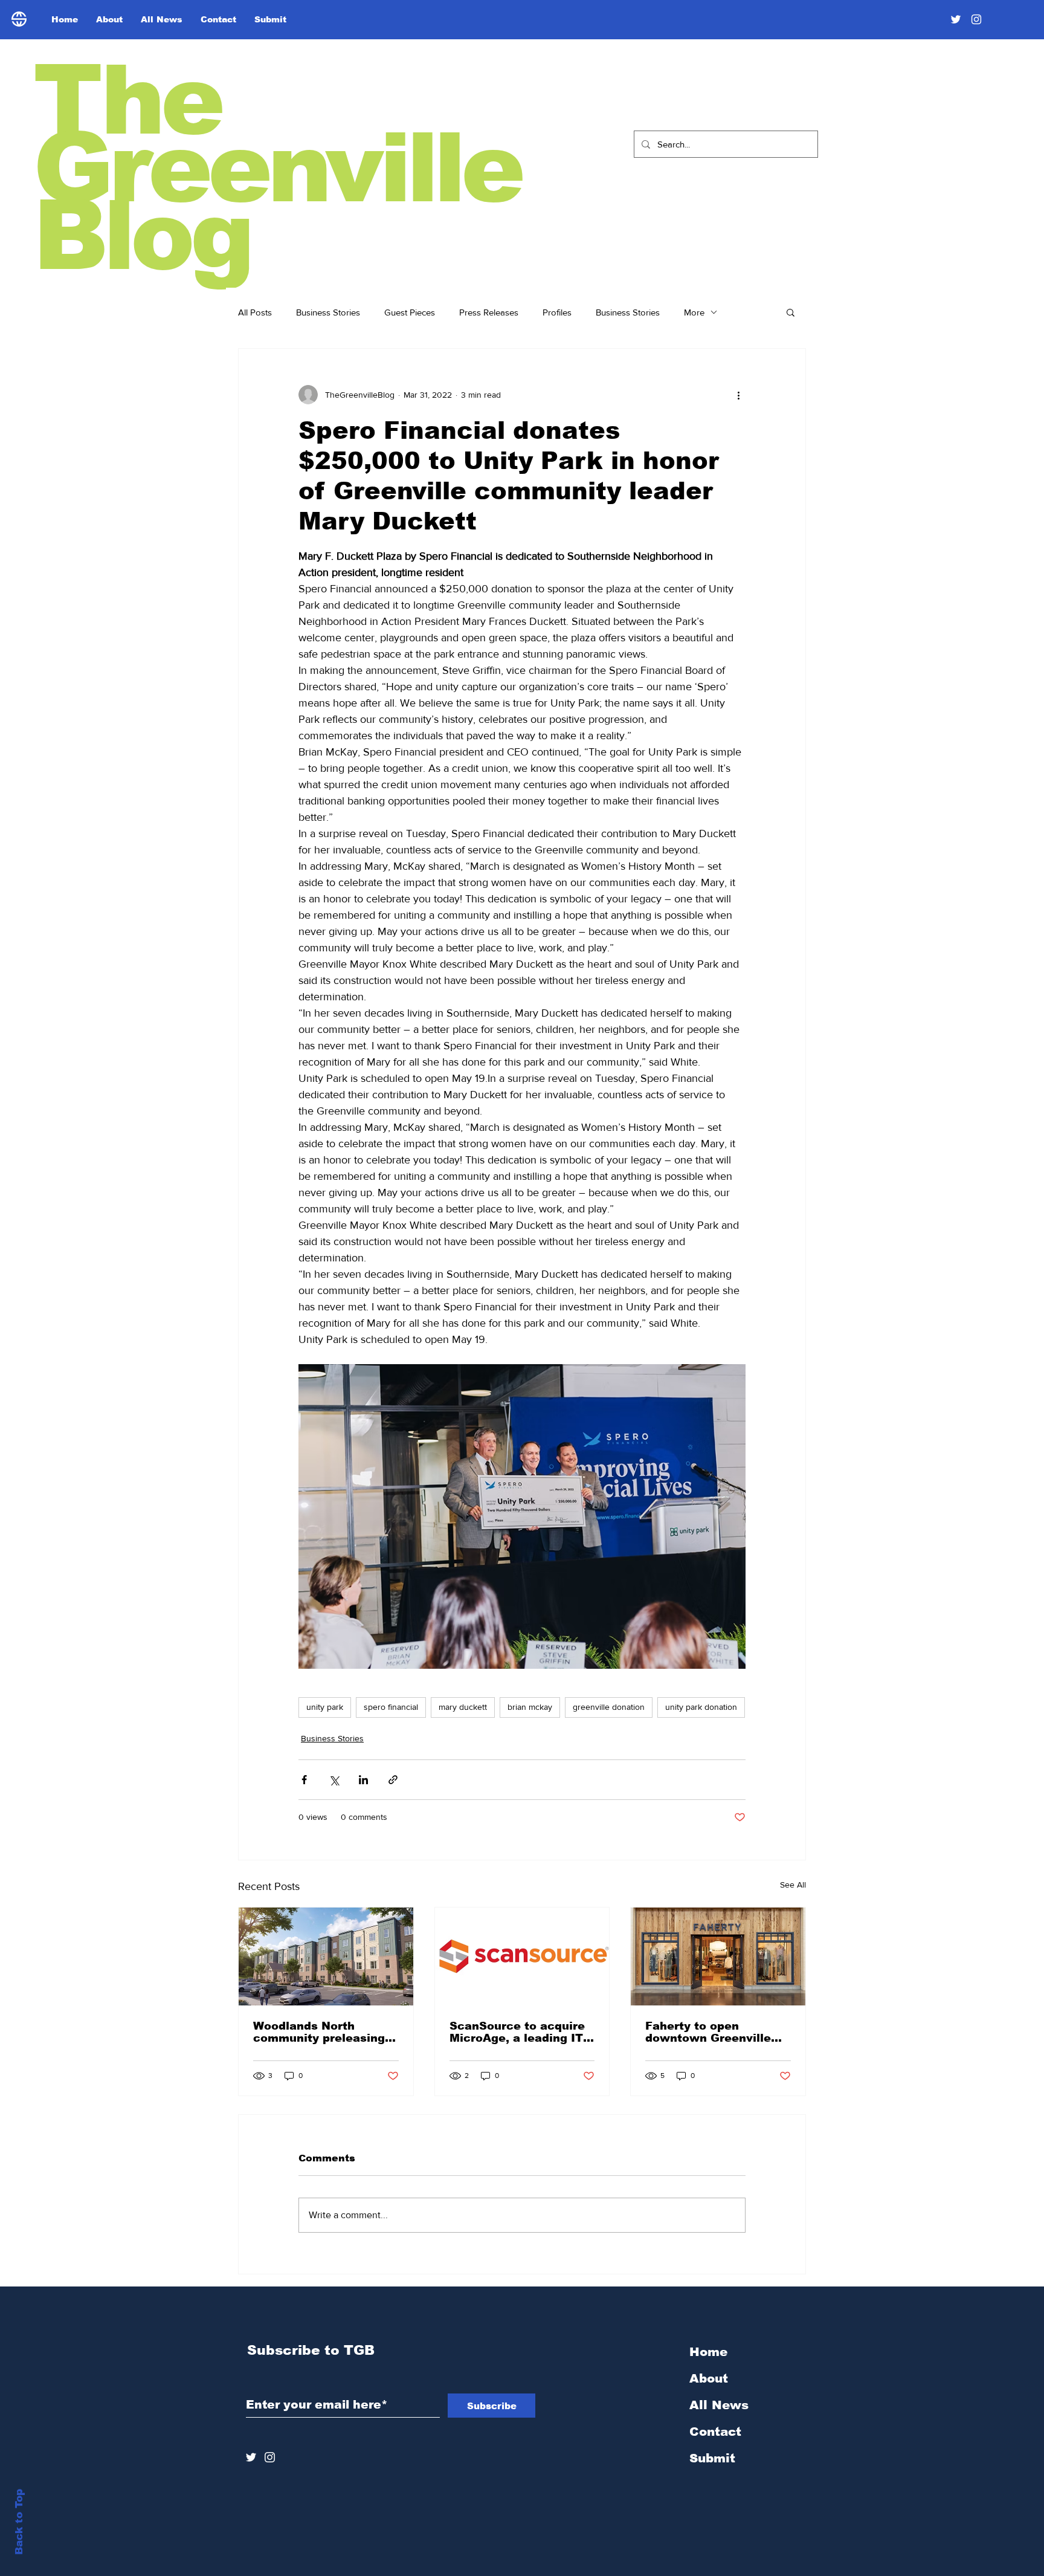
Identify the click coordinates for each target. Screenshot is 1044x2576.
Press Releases (489, 312)
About (709, 2378)
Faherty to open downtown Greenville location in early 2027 (710, 2032)
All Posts (255, 312)
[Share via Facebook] (304, 1780)
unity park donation (701, 1707)
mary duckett (463, 1707)
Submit (712, 2458)
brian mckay (530, 1707)
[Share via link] (393, 1780)
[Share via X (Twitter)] (334, 1780)
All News (719, 2405)
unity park (325, 1707)
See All (793, 1885)
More (694, 312)
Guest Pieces (410, 312)
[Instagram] (976, 19)
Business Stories (328, 312)
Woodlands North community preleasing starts (319, 2032)
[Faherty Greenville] (718, 1956)
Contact (715, 2432)
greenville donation (609, 1707)
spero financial (391, 1707)
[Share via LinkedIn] (363, 1780)
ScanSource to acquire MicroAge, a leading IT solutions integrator (517, 2032)
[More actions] (738, 395)
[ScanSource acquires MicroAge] (522, 1956)
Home (708, 2352)
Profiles (557, 312)
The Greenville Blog (277, 168)
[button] (791, 312)
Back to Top (19, 2522)
